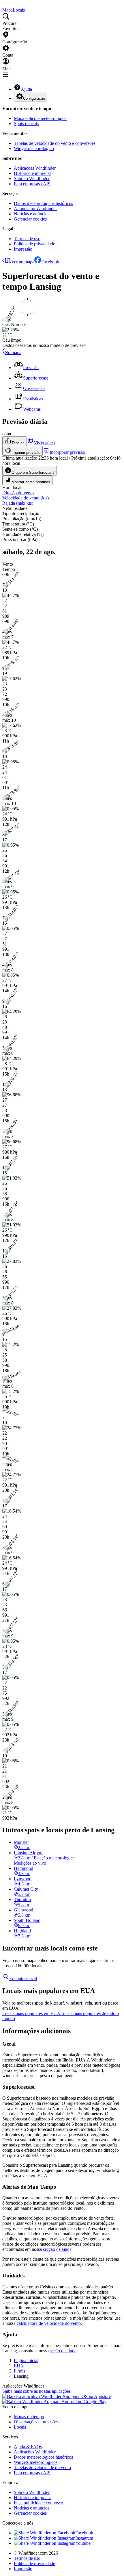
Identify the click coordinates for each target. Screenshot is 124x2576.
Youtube (83, 2543)
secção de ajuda (57, 2249)
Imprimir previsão (26, 453)
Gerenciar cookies (30, 219)
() (26, 498)
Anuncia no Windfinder (35, 209)
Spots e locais (26, 124)
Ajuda (26, 89)
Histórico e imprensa (33, 173)
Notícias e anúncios (32, 214)
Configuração (34, 98)
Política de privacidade (34, 244)
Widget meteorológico (34, 148)
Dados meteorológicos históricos (43, 203)
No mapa (13, 352)
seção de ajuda (63, 2351)
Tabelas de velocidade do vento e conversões (55, 143)
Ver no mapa (23, 262)
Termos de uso (27, 239)
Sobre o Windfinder (32, 178)
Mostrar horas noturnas (31, 482)
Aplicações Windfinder (35, 168)
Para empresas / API (32, 184)
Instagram (84, 2538)
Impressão (23, 249)
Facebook (50, 262)
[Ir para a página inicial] (3, 5)
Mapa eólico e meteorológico (40, 118)
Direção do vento (18, 493)
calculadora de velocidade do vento (49, 2323)
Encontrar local (23, 1978)
